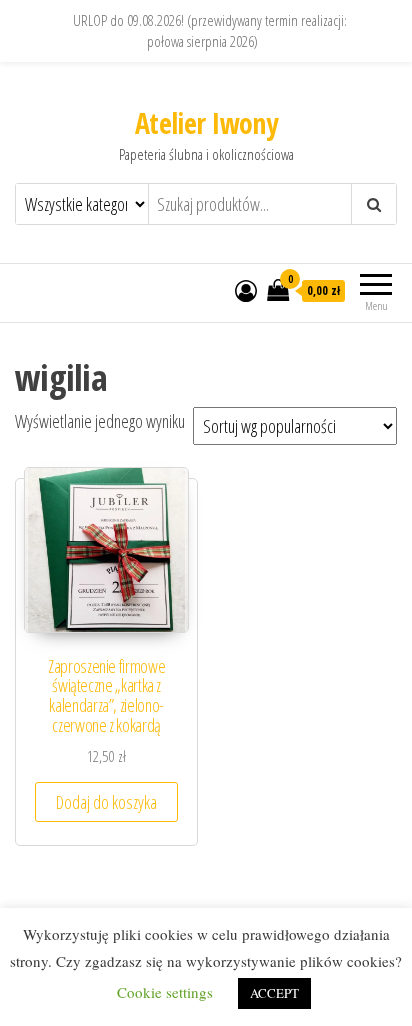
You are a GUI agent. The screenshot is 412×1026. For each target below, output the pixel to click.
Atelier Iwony (206, 123)
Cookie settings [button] (165, 992)
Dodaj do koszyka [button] (106, 802)
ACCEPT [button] (274, 993)
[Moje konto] (246, 290)
